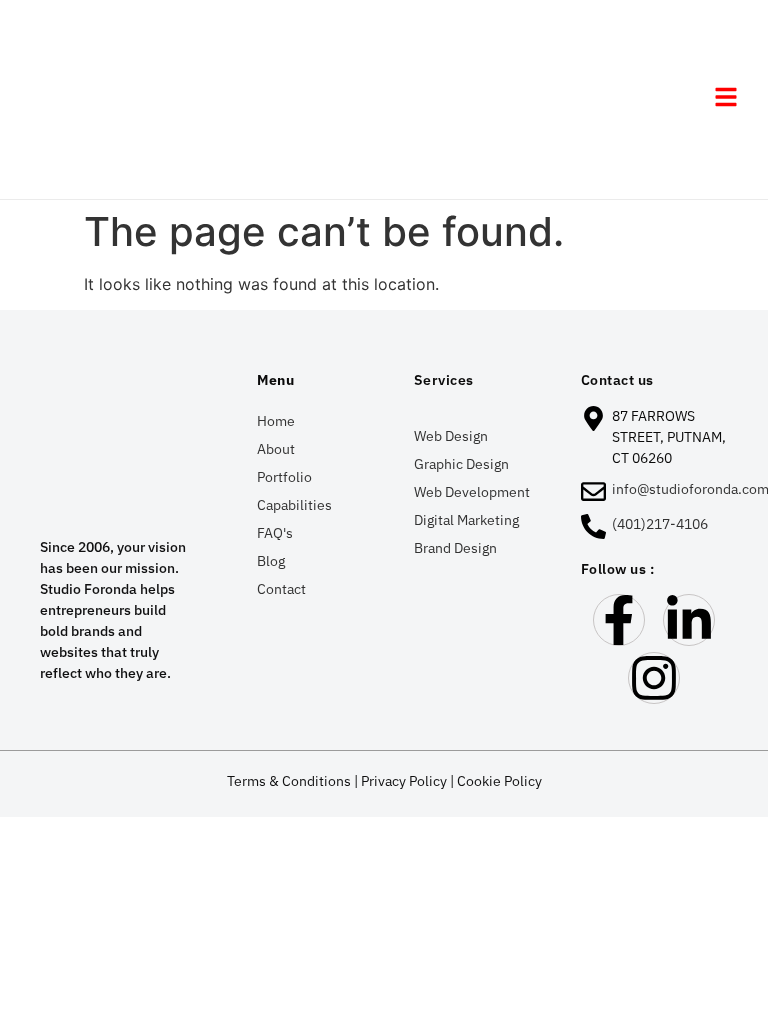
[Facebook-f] (619, 620)
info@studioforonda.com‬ (690, 489)
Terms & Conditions (289, 781)
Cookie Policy (499, 781)
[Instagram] (654, 678)
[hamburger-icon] (725, 100)
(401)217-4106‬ (660, 524)
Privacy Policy (404, 781)
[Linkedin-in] (689, 620)
